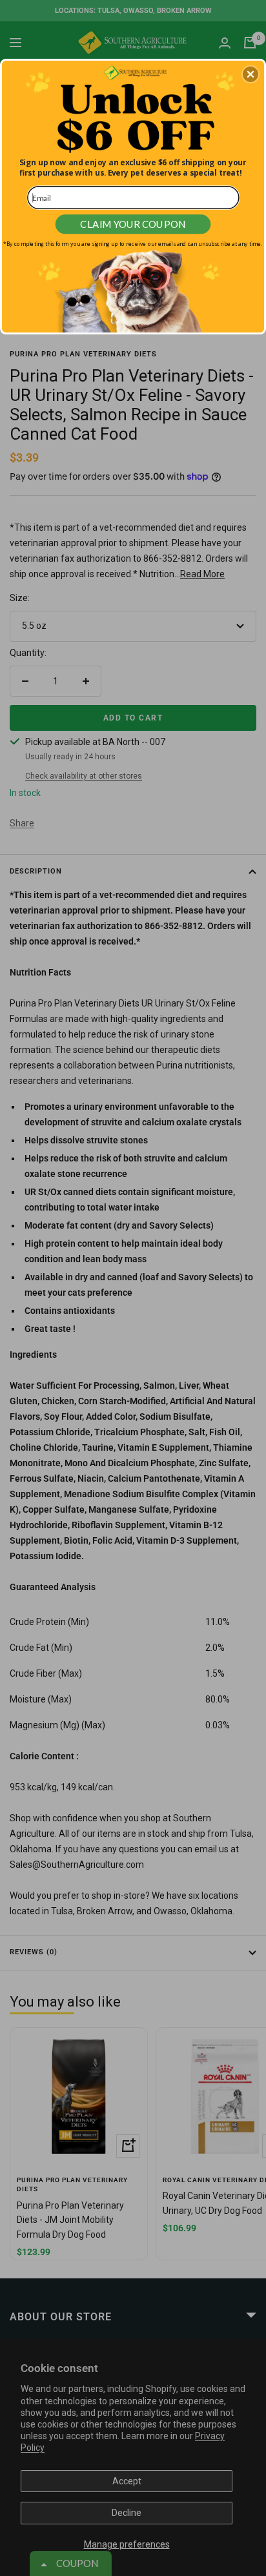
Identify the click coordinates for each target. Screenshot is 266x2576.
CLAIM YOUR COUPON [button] (133, 224)
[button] (251, 74)
